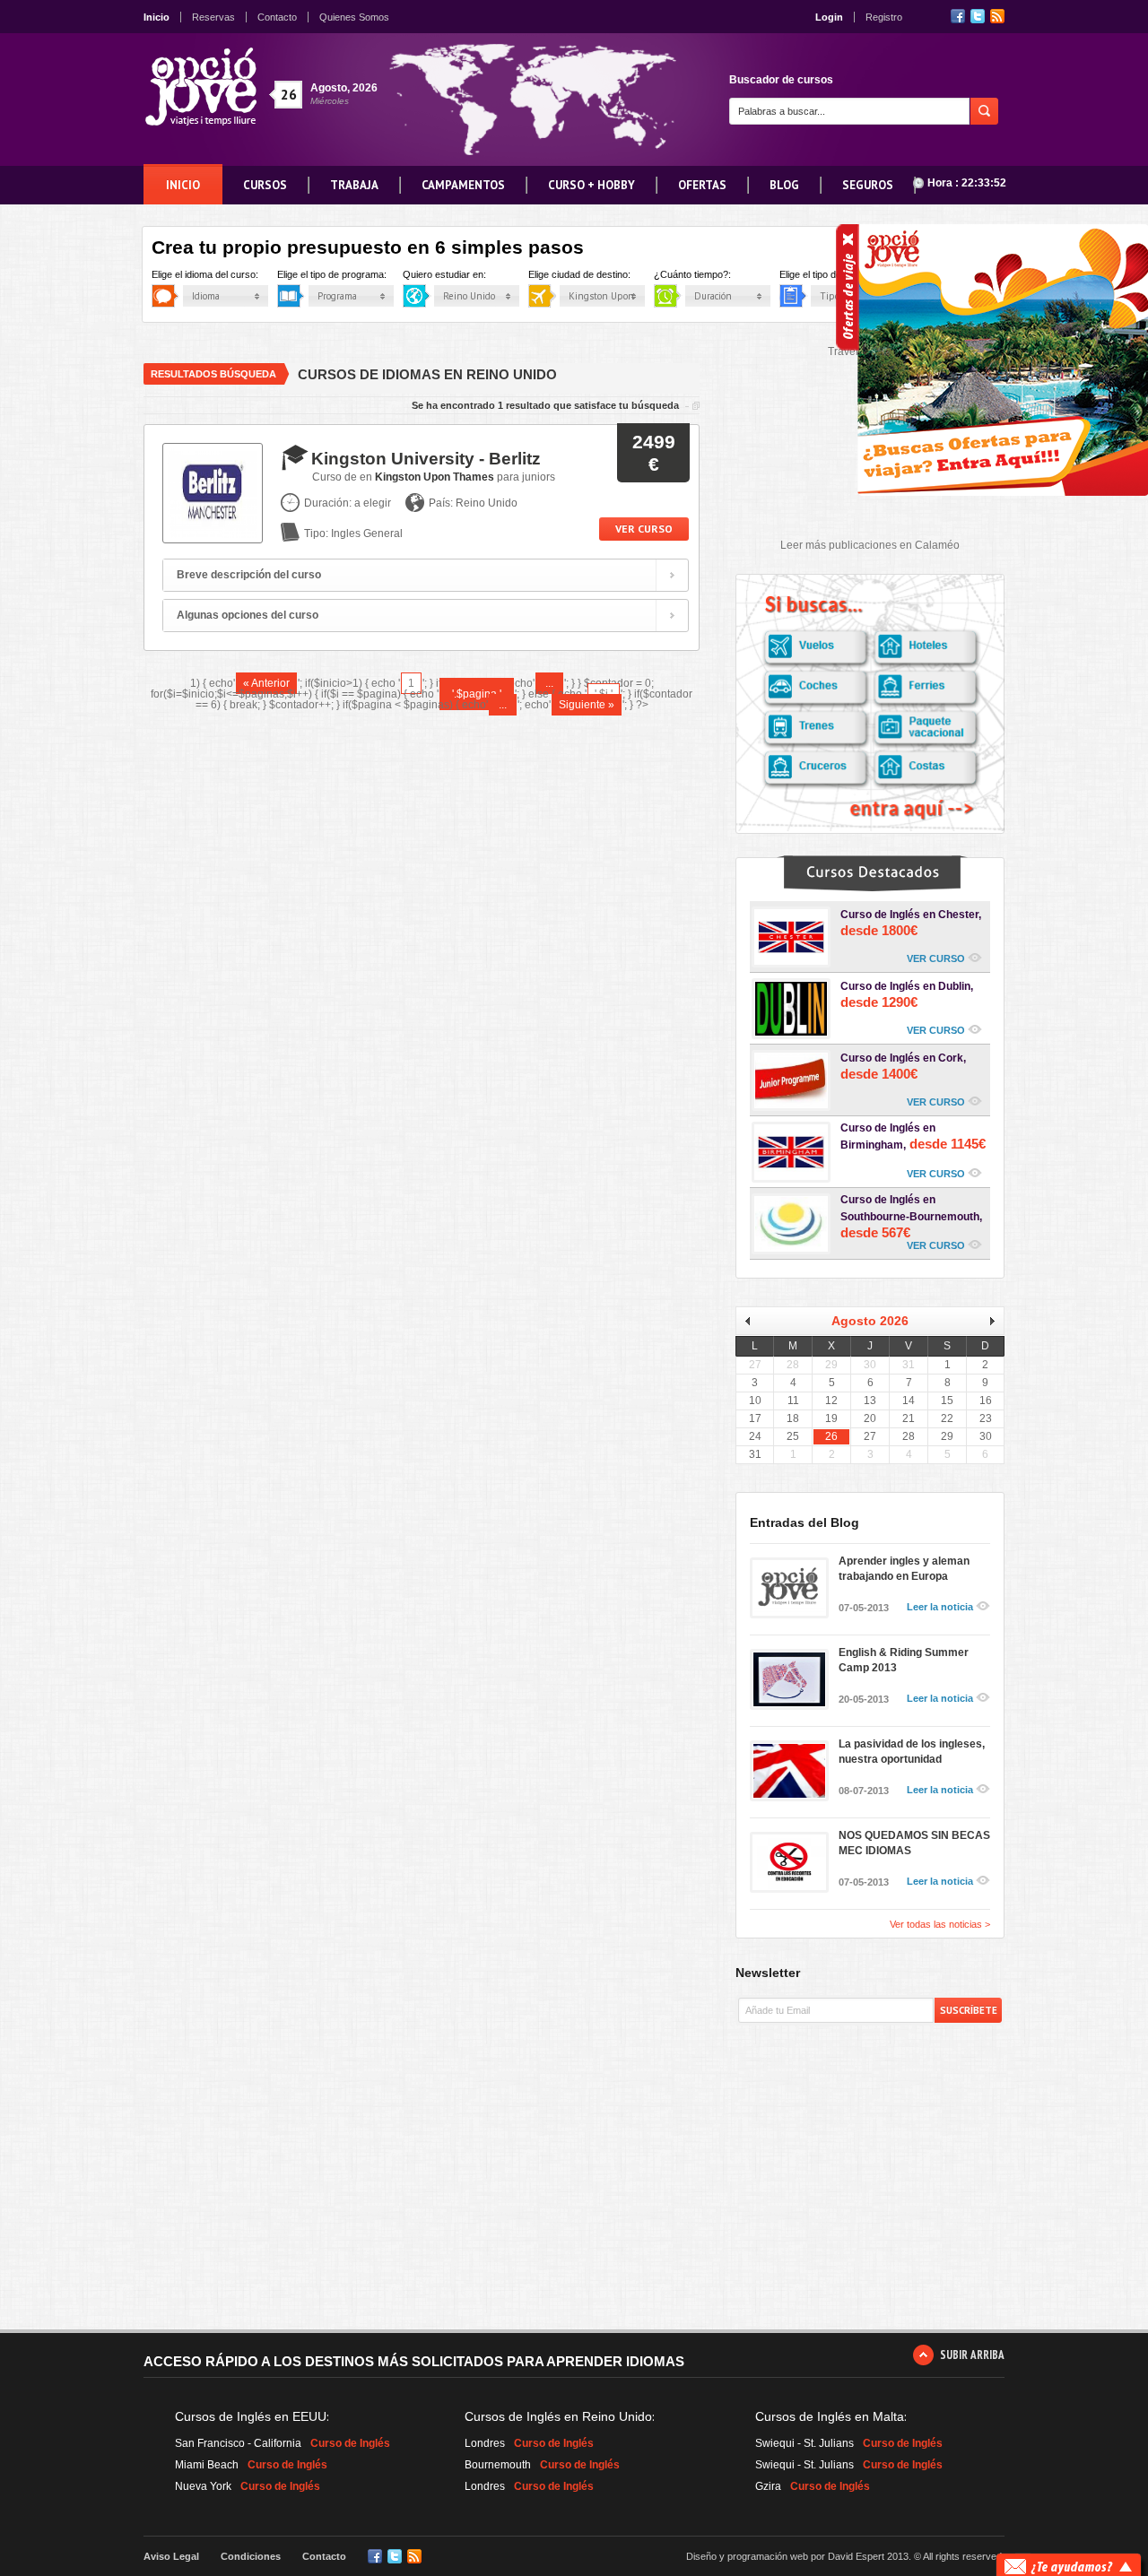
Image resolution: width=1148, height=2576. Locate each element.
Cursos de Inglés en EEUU (251, 2416)
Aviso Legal (171, 2556)
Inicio (157, 17)
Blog (784, 185)
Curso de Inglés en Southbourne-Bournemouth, (911, 1217)
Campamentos (463, 185)
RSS (997, 16)
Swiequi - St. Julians (804, 2443)
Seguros (868, 185)
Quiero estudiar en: (460, 275)
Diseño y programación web (747, 2556)
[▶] (985, 1321)
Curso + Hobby (591, 185)
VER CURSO (936, 958)
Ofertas (702, 185)
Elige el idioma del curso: (221, 275)
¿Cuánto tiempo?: (708, 275)
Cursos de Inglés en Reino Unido (558, 2416)
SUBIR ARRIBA (972, 2355)
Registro (884, 17)
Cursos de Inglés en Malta (830, 2416)
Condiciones (251, 2556)
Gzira (768, 2486)
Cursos (265, 185)
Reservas (213, 17)
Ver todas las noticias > (940, 1925)
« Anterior (266, 683)
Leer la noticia (940, 1607)
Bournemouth (498, 2465)
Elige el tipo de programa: (348, 275)
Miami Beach (207, 2465)
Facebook (958, 16)
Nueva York (203, 2486)
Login (829, 17)
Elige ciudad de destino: (595, 275)
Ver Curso (644, 529)
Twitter (978, 16)
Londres (485, 2443)
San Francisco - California (238, 2443)
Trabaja (354, 185)
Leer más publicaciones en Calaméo (870, 545)
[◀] (754, 1321)
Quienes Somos (354, 17)
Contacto (277, 17)
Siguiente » (587, 705)
